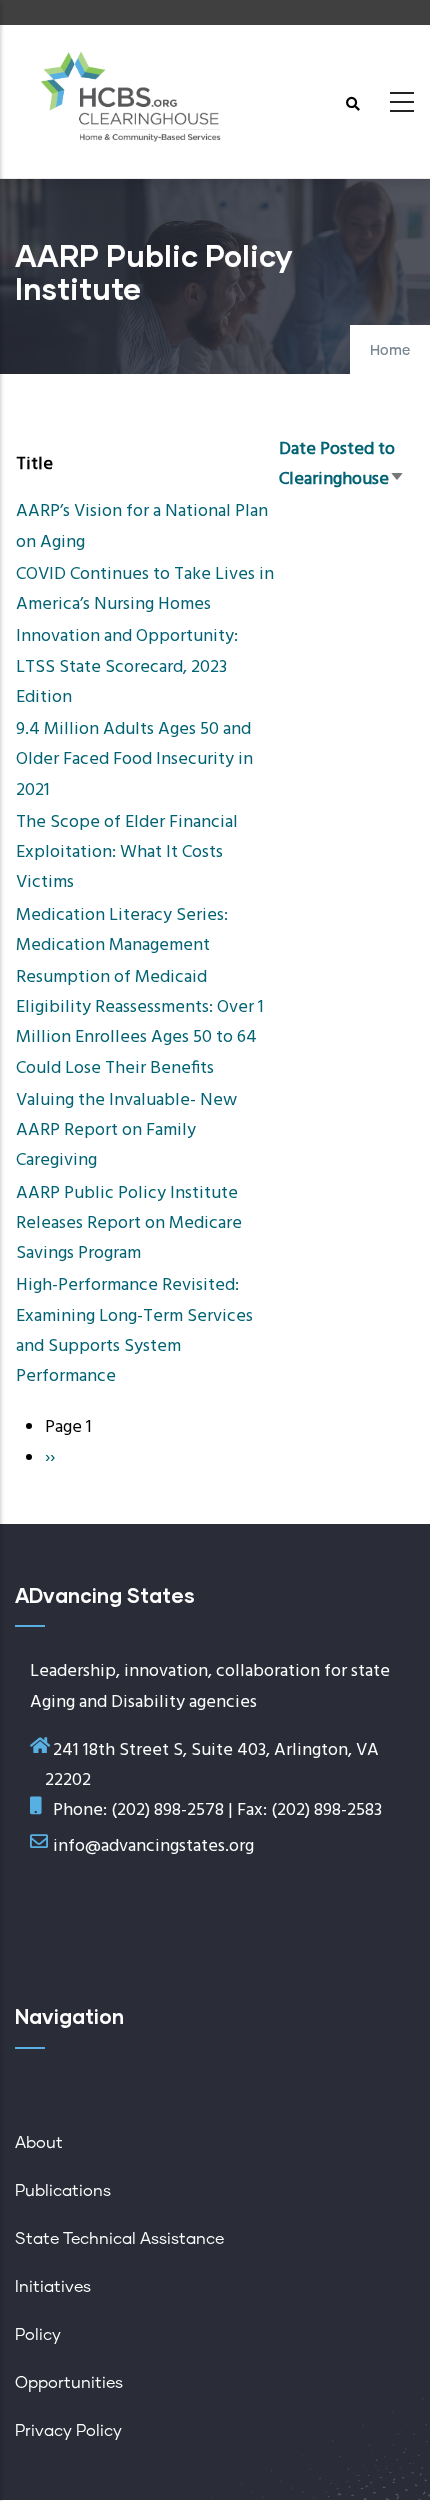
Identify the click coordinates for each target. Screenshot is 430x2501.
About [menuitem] (39, 2143)
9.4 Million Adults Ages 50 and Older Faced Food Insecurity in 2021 (134, 759)
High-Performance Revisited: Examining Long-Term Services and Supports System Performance (134, 1331)
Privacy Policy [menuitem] (68, 2431)
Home (390, 351)
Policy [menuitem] (38, 2335)
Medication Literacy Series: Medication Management (122, 930)
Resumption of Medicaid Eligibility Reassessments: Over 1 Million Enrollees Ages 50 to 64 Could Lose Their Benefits (140, 1023)
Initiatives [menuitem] (53, 2287)
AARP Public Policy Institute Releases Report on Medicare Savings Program (129, 1223)
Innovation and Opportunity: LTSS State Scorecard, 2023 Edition (127, 666)
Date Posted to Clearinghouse (342, 464)
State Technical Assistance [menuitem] (119, 2239)
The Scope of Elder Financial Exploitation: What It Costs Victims (127, 852)
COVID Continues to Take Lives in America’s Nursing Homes (145, 589)
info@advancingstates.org (153, 1846)
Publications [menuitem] (63, 2191)
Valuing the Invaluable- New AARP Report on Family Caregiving (126, 1130)
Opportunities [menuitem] (69, 2383)
